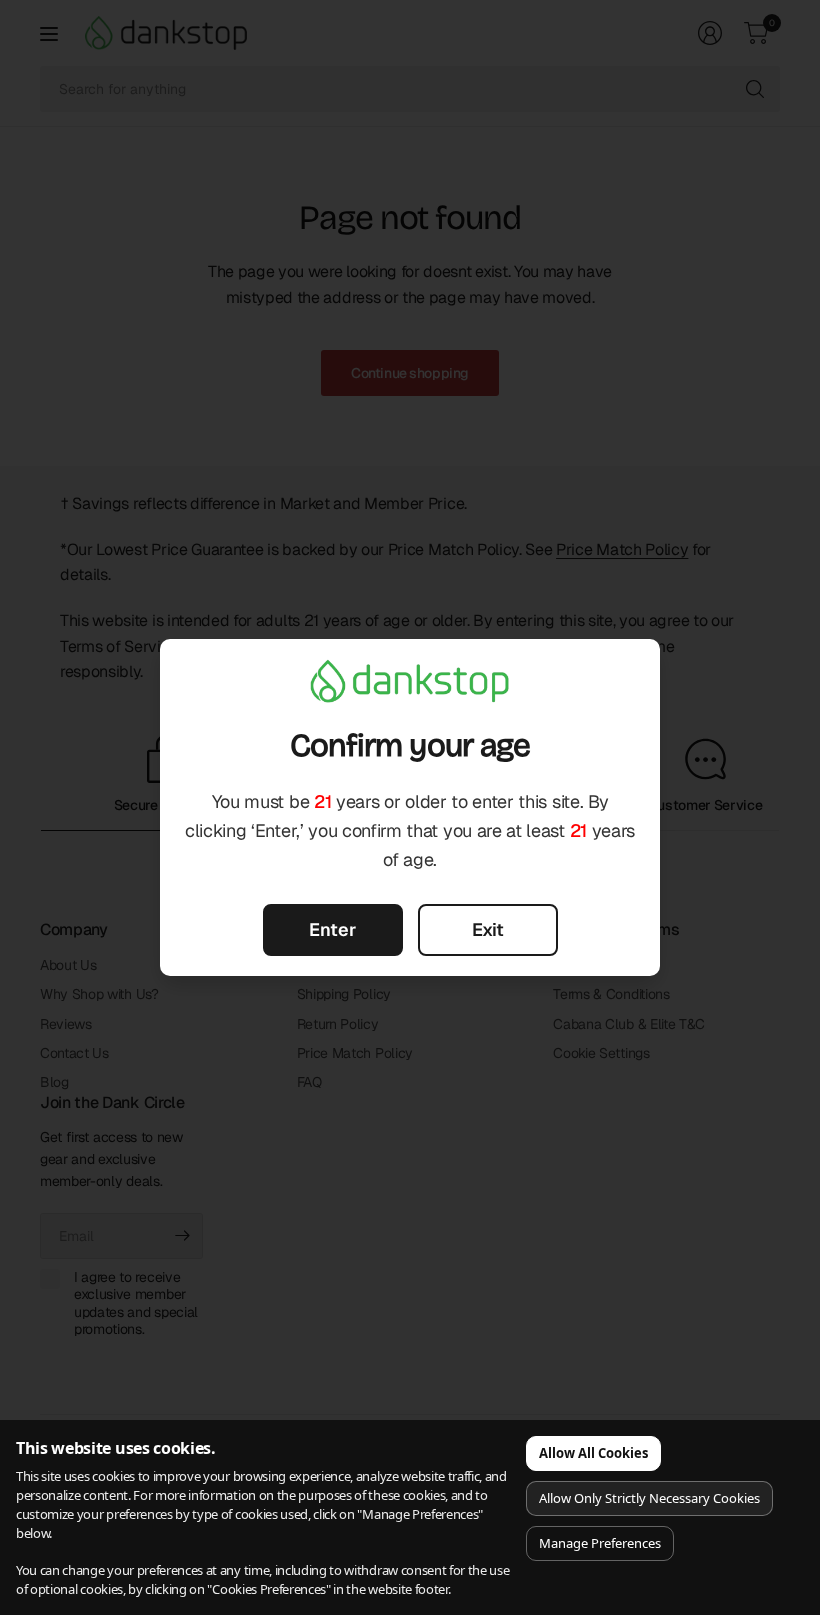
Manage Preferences (600, 1543)
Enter (332, 929)
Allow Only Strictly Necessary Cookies (649, 1498)
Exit (488, 929)
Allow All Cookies (593, 1453)
